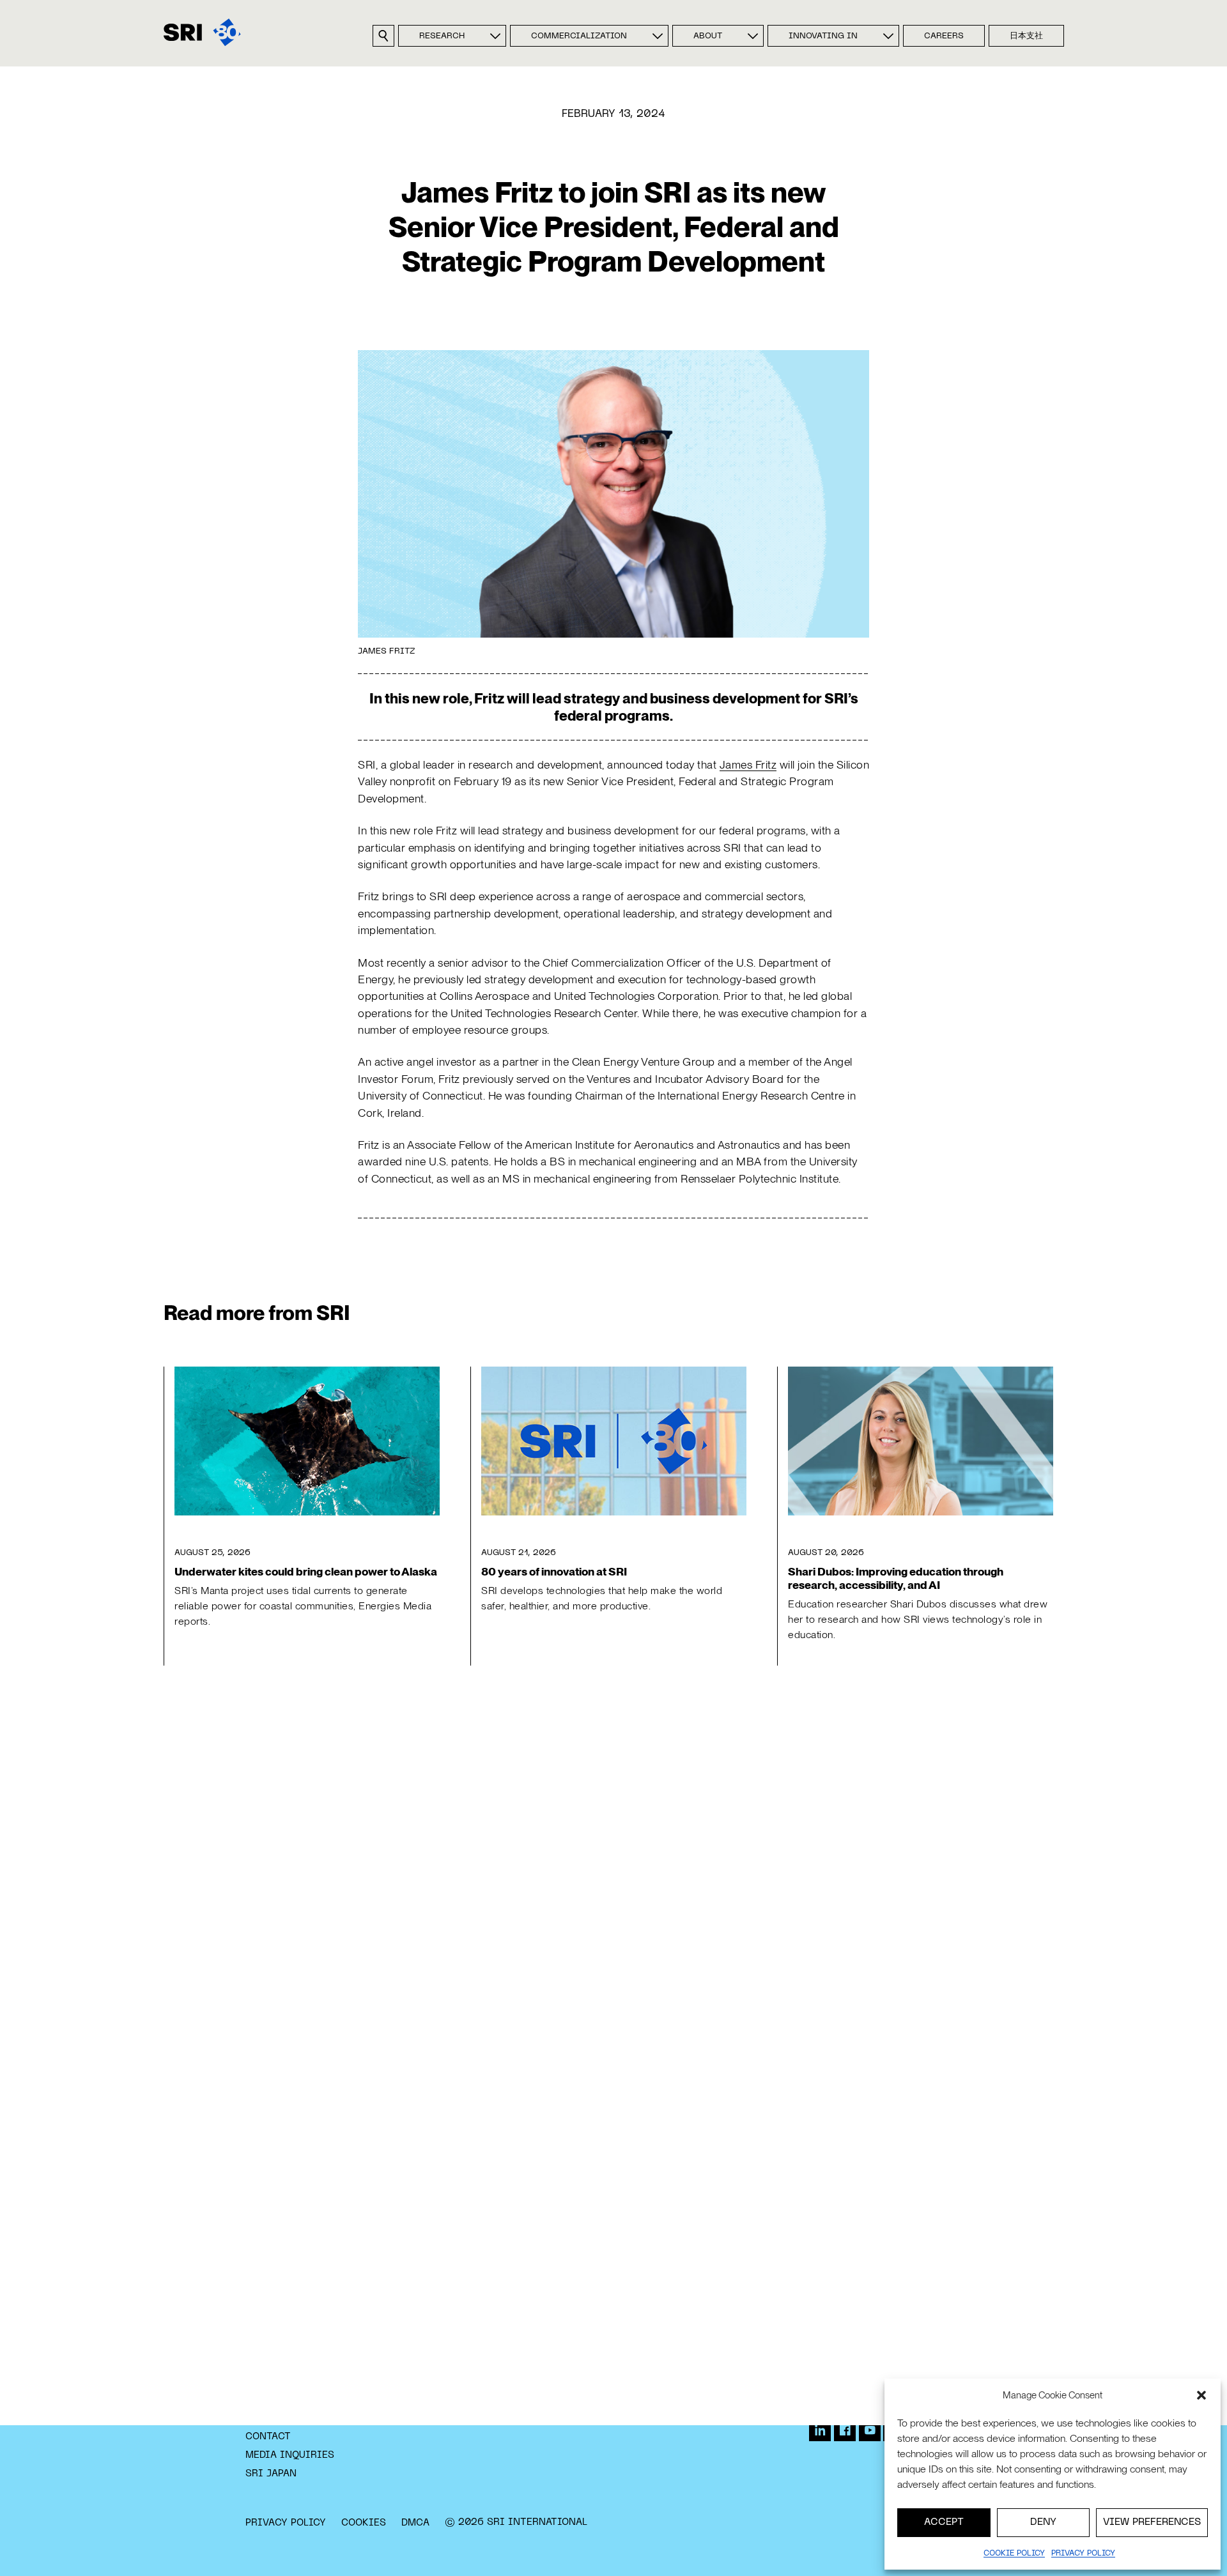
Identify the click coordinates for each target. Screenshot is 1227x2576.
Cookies (364, 2523)
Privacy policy (1083, 2554)
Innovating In (823, 36)
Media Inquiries (290, 2455)
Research (442, 36)
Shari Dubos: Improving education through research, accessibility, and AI (896, 1578)
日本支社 (1026, 36)
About (708, 36)
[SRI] (202, 32)
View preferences (1152, 2522)
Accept (944, 2522)
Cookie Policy (1014, 2554)
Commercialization (579, 36)
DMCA (415, 2523)
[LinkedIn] (820, 2430)
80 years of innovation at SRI (554, 1571)
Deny (1043, 2522)
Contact (268, 2437)
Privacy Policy (286, 2523)
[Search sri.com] (383, 36)
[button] (1201, 2395)
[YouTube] (870, 2430)
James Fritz (748, 764)
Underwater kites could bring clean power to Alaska (306, 1571)
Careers (944, 36)
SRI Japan (271, 2474)
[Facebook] (845, 2430)
